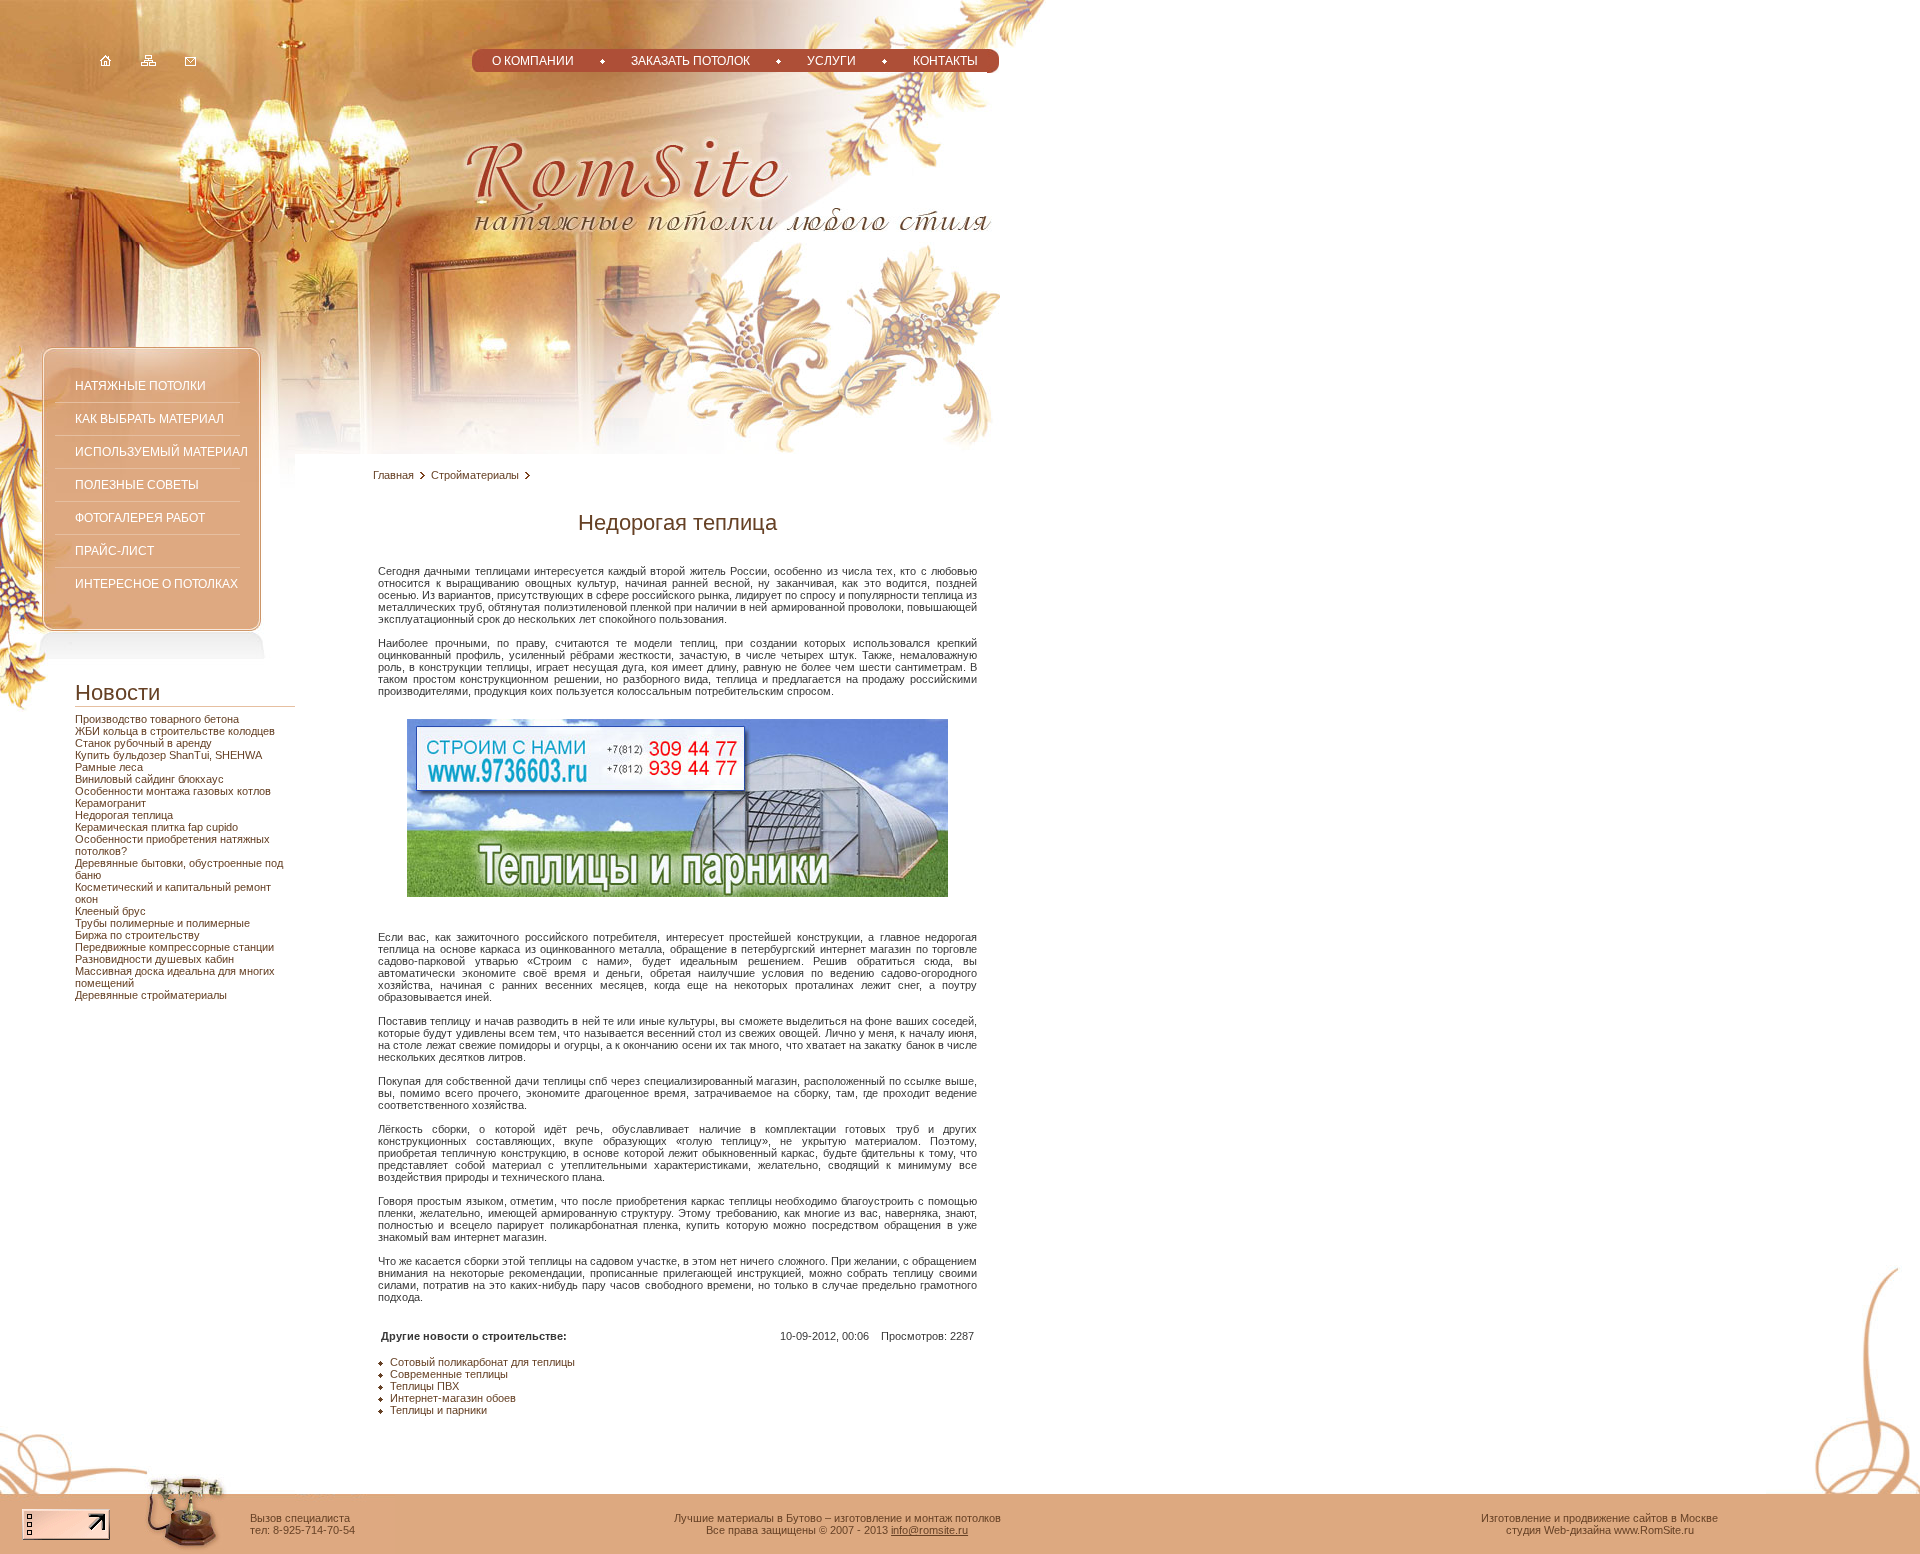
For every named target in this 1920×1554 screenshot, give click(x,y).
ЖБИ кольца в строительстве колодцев (175, 731)
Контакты (945, 60)
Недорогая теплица (124, 815)
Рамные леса (109, 767)
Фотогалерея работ (140, 517)
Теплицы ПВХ (424, 1386)
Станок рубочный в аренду (143, 743)
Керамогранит (110, 803)
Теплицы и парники (438, 1410)
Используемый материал (161, 451)
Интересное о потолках (156, 583)
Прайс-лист (114, 550)
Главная (393, 475)
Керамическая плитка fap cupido (156, 827)
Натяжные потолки (140, 385)
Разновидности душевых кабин (154, 959)
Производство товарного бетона (157, 719)
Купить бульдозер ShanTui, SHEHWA (168, 755)
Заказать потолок (690, 60)
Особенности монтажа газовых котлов (173, 791)
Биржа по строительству (137, 935)
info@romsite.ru (929, 1530)
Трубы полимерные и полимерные (162, 923)
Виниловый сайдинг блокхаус (149, 779)
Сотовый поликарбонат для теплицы (482, 1362)
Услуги (831, 60)
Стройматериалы (475, 475)
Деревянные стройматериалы (151, 995)
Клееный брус (110, 911)
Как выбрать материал (149, 418)
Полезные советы (137, 484)
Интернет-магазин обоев (453, 1398)
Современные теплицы (449, 1374)
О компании (533, 60)
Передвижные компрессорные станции (174, 947)
